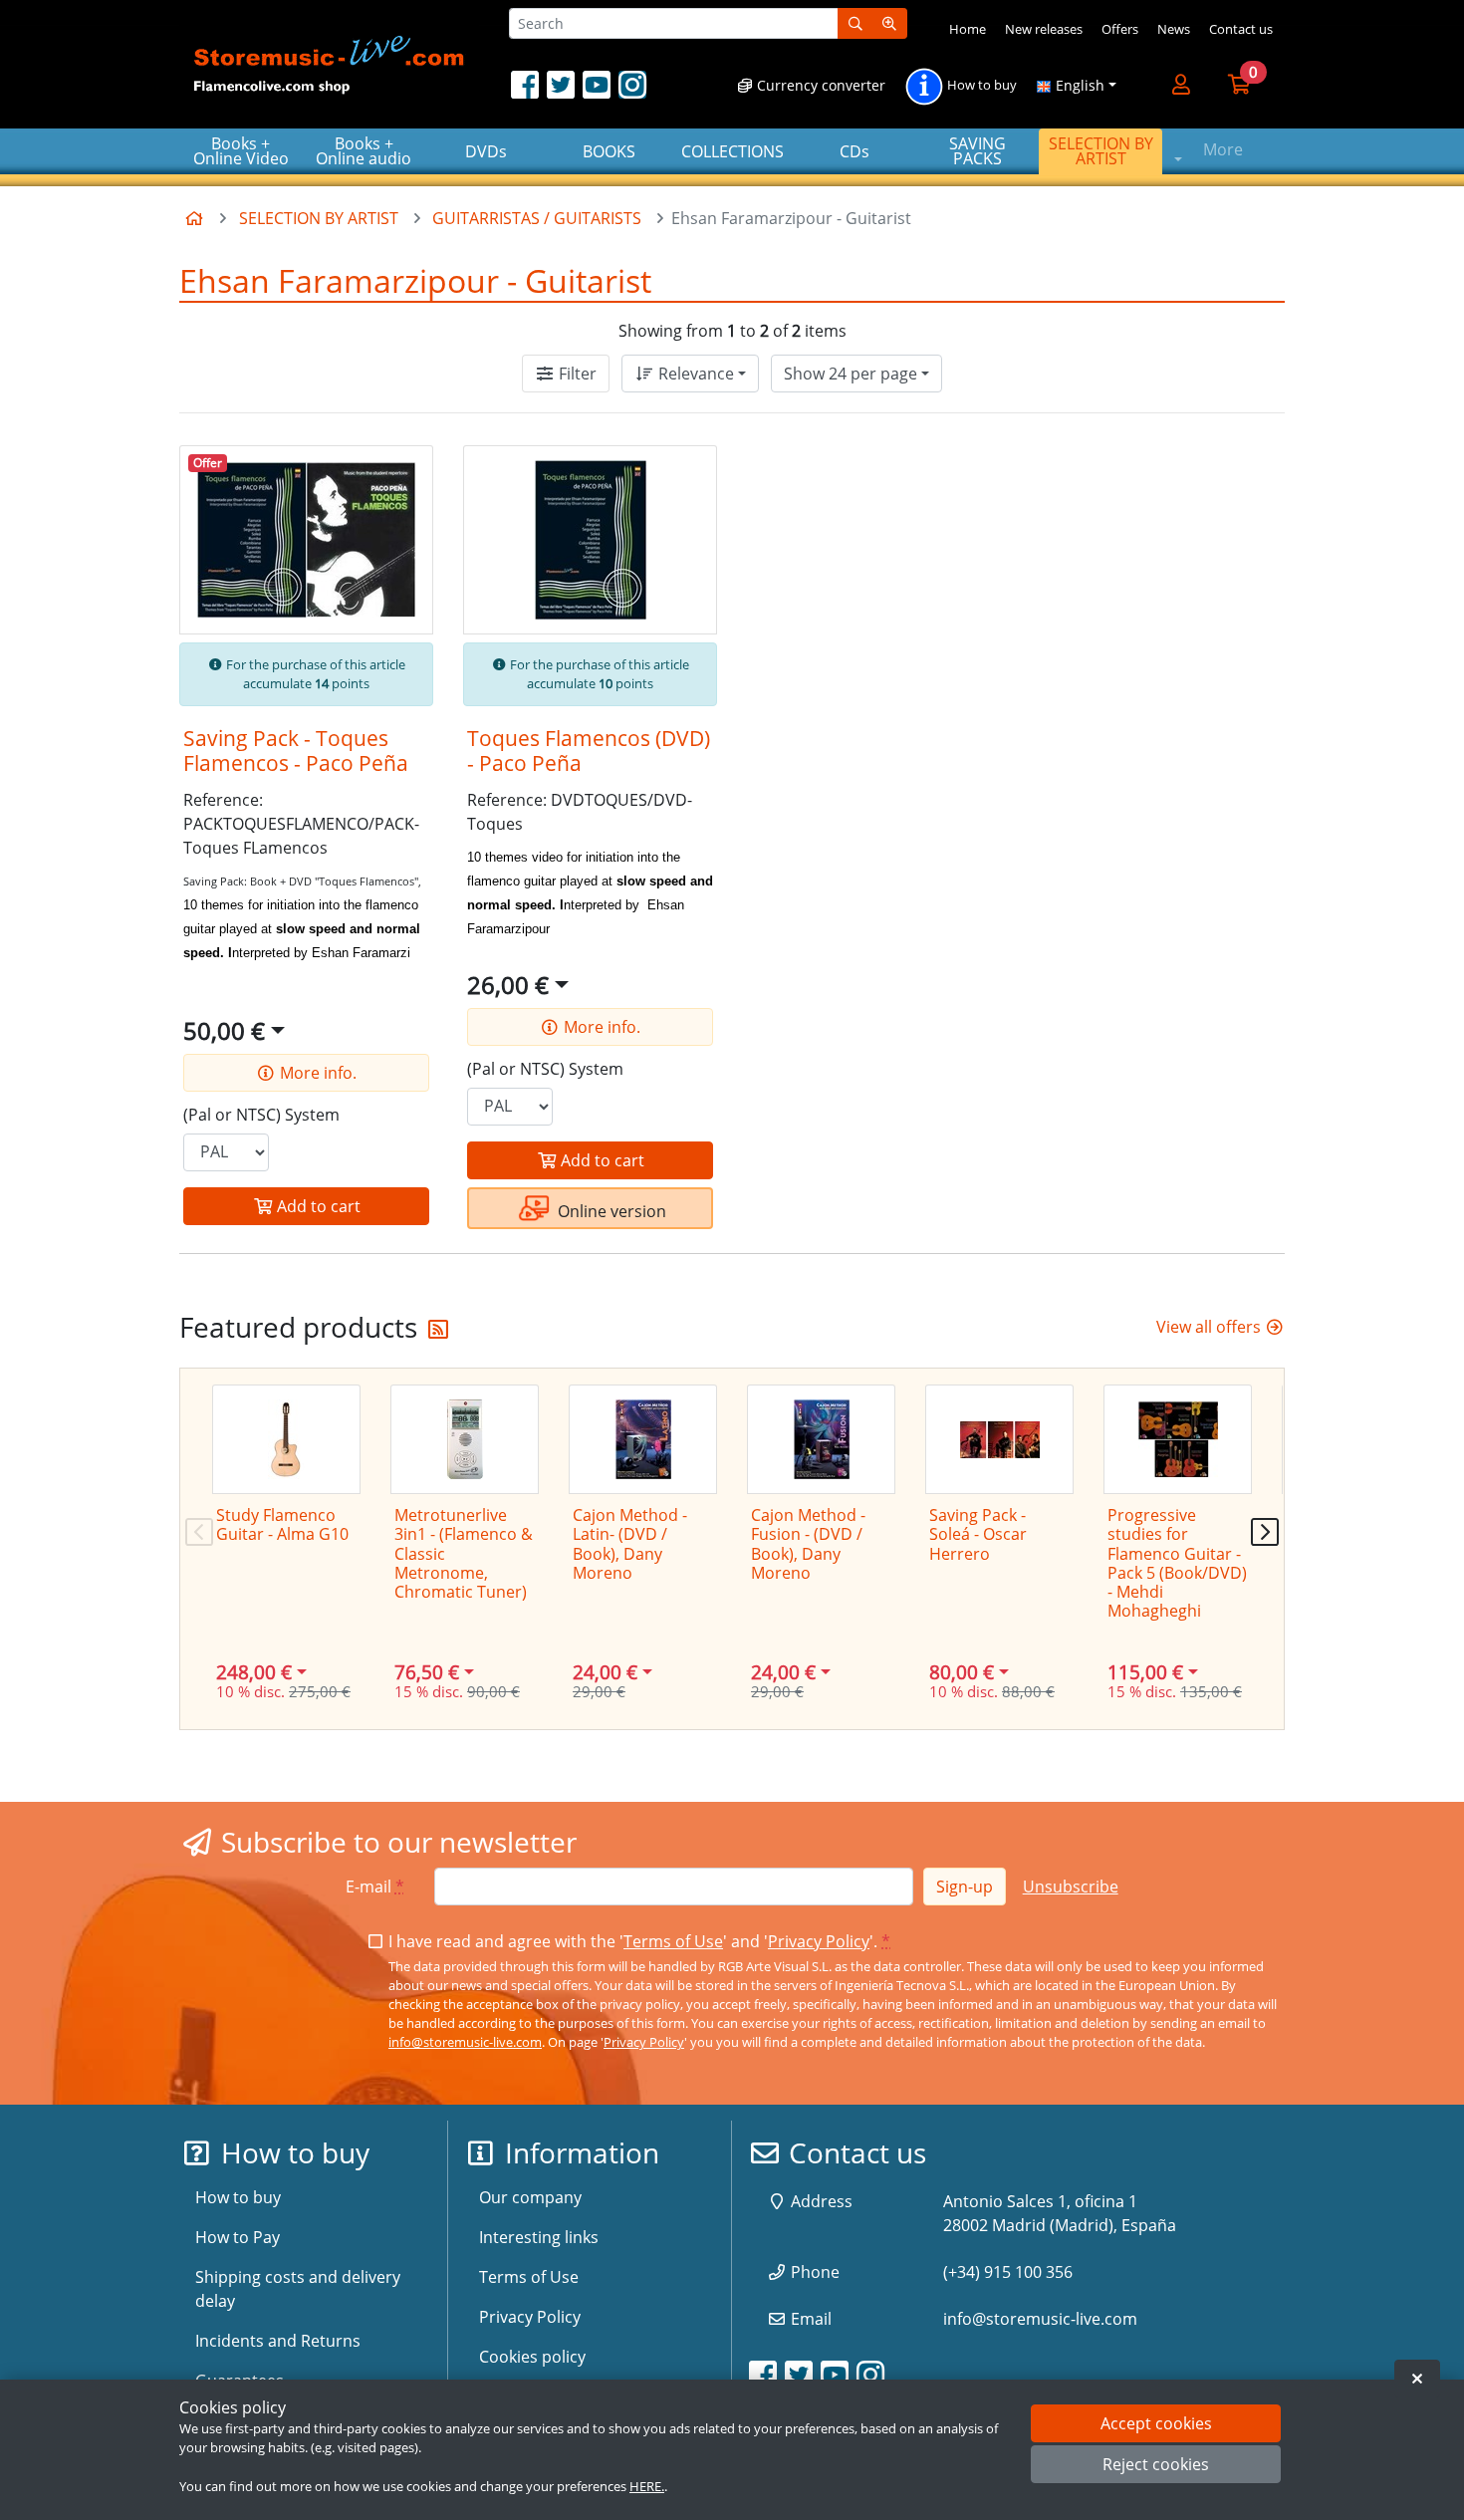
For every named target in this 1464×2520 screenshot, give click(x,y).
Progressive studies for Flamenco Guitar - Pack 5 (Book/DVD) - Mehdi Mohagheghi (1177, 1563)
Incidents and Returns (278, 2341)
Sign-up (965, 1887)
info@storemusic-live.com (465, 2042)
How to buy (980, 86)
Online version (610, 1211)
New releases (1044, 29)
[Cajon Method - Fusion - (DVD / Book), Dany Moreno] (821, 1439)
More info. (316, 1073)
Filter (576, 374)
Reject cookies (1156, 2465)
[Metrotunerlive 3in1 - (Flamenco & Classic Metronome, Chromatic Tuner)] (465, 1439)
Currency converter (819, 85)
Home (968, 29)
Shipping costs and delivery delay (298, 2289)
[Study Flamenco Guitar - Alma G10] (286, 1439)
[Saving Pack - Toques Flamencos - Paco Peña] (306, 540)
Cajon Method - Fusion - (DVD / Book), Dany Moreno (808, 1544)
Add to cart (317, 1206)
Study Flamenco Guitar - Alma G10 (282, 1524)
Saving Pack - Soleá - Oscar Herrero (978, 1534)
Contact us (1241, 29)
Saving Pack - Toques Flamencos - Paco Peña (296, 751)
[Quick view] (400, 476)
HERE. (647, 2486)
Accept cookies (1156, 2423)
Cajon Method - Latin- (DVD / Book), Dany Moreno (630, 1544)
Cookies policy (532, 2357)
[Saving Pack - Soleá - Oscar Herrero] (999, 1439)
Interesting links (539, 2237)
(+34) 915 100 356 (1008, 2272)
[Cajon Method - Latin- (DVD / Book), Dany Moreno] (643, 1439)
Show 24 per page (851, 374)
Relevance (694, 374)
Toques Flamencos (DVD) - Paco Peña (589, 751)
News (1174, 29)
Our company (530, 2197)
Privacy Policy (819, 1941)
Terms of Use (673, 1941)
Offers (1120, 29)
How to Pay (238, 2237)
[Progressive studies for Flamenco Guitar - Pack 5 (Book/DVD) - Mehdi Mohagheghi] (1178, 1439)
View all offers (1211, 1327)
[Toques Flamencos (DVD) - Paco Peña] (590, 540)
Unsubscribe (1071, 1887)
